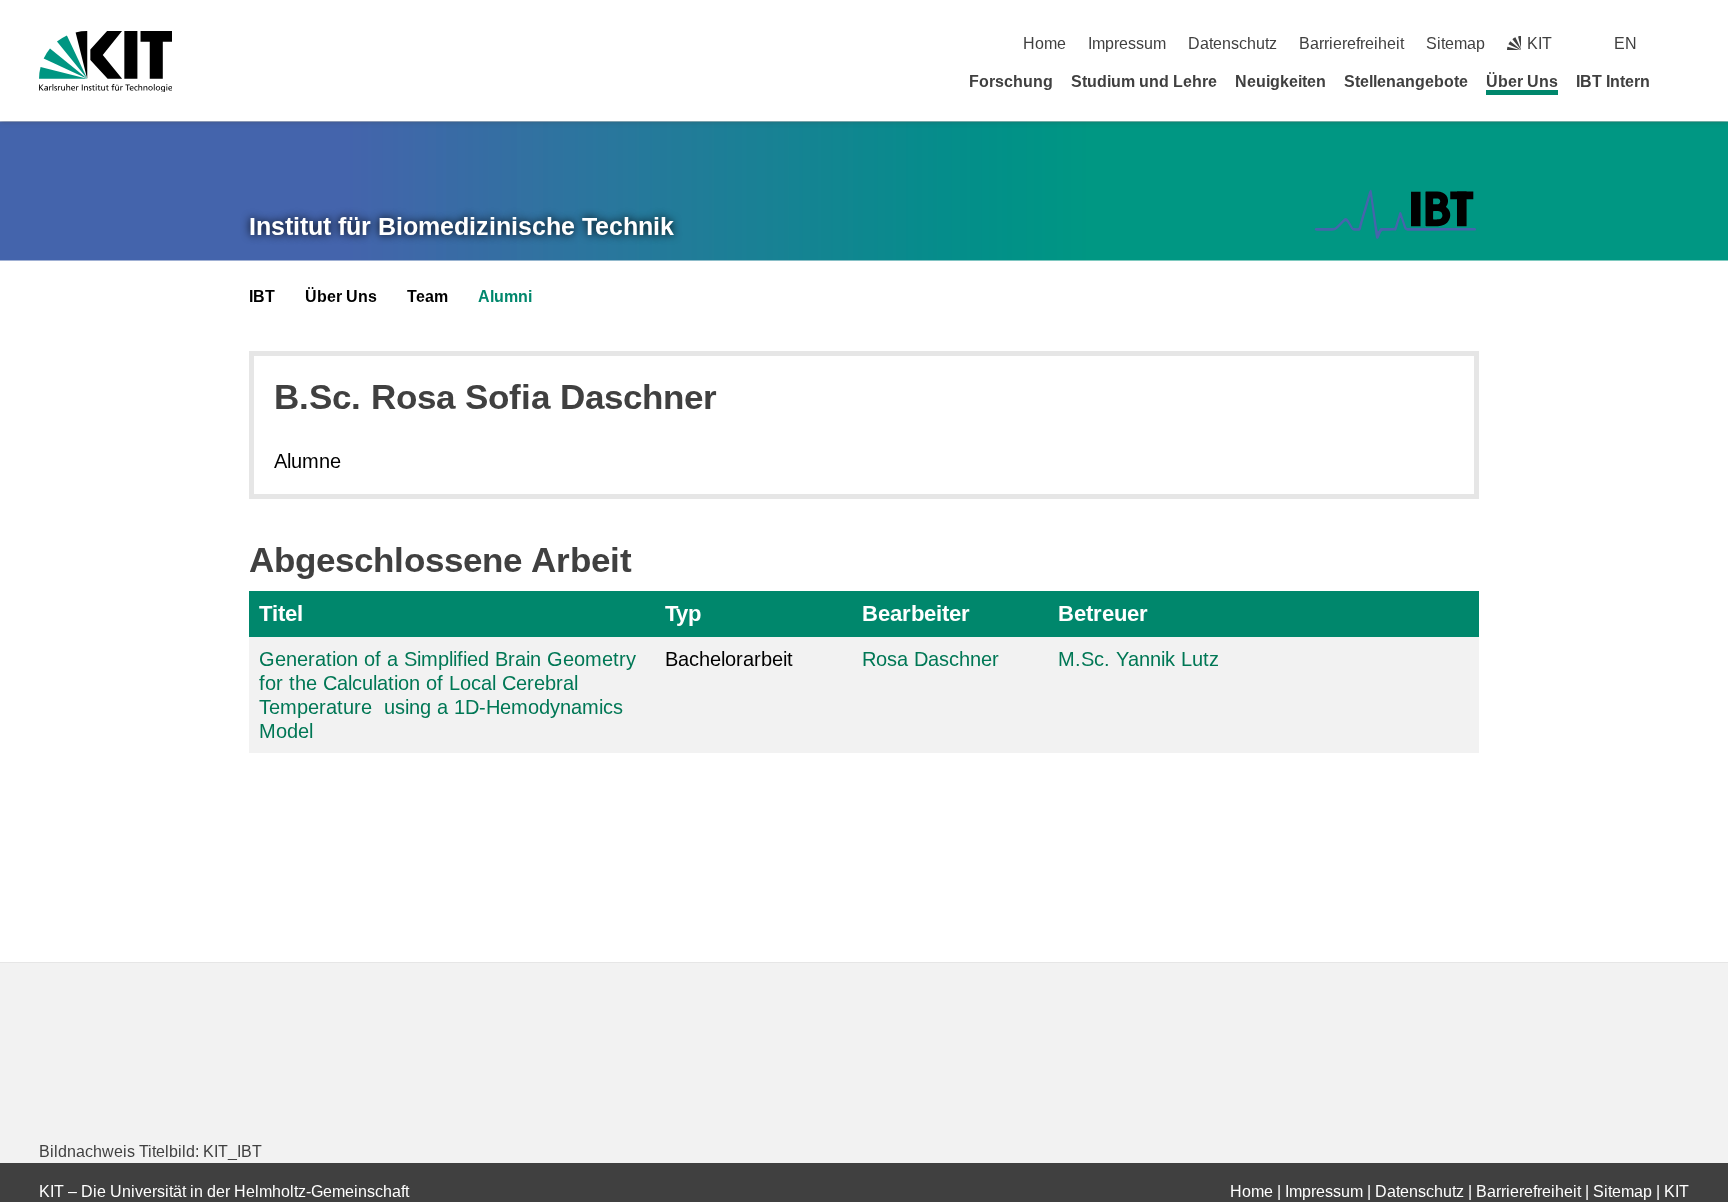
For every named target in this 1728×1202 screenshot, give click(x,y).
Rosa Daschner (930, 659)
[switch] (1681, 43)
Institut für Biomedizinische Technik (461, 226)
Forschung (1011, 81)
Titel (281, 613)
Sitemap (1455, 43)
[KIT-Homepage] (105, 61)
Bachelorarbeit (729, 659)
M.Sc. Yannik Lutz (1138, 659)
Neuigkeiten (1280, 81)
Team (427, 296)
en (1625, 43)
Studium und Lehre (1144, 81)
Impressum (1127, 43)
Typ (683, 613)
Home (1044, 43)
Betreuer (1103, 613)
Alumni (505, 296)
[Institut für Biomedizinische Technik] (1395, 214)
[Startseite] (1682, 81)
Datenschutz (1232, 43)
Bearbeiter (916, 613)
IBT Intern (1613, 81)
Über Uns (1522, 81)
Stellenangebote (1406, 81)
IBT (262, 296)
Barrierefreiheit (1351, 43)
